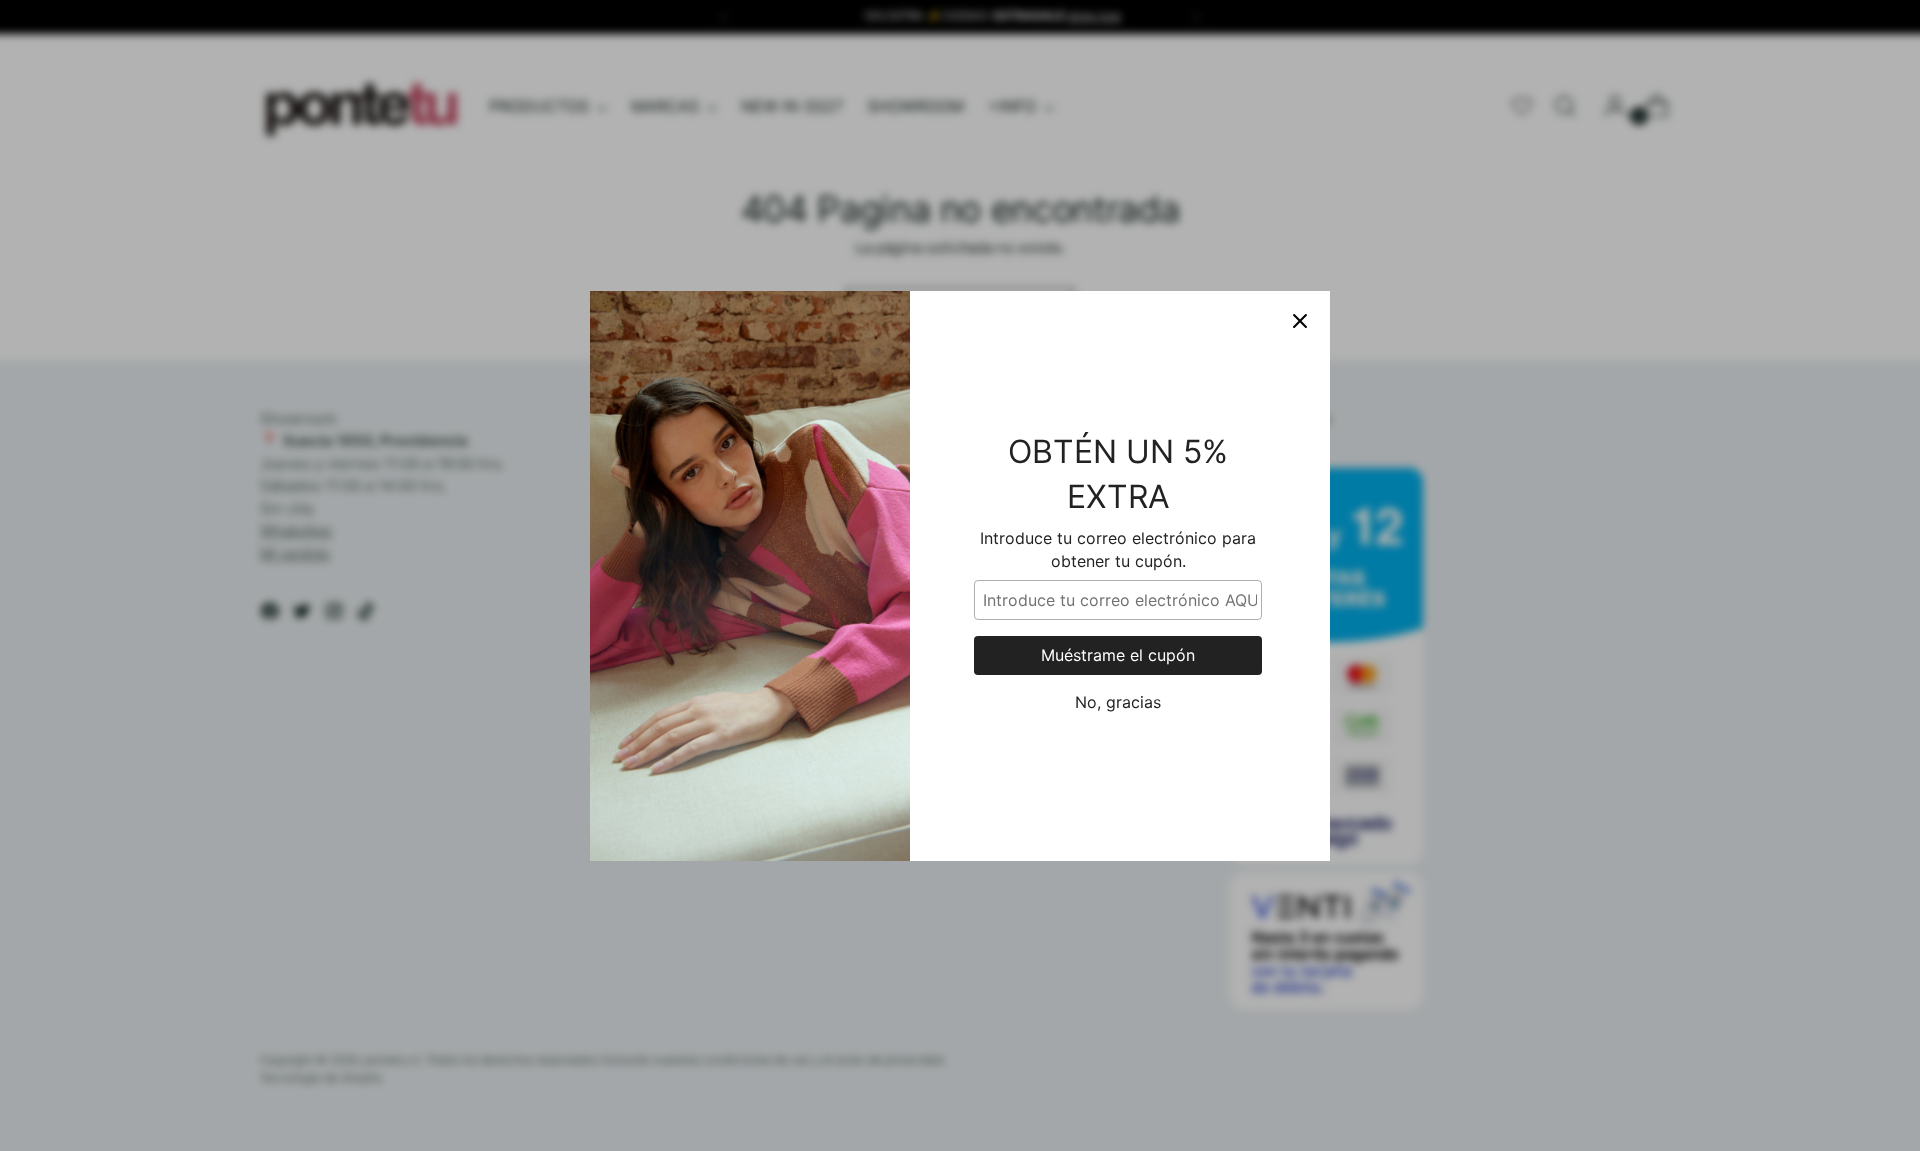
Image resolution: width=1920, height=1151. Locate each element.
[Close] (1300, 321)
